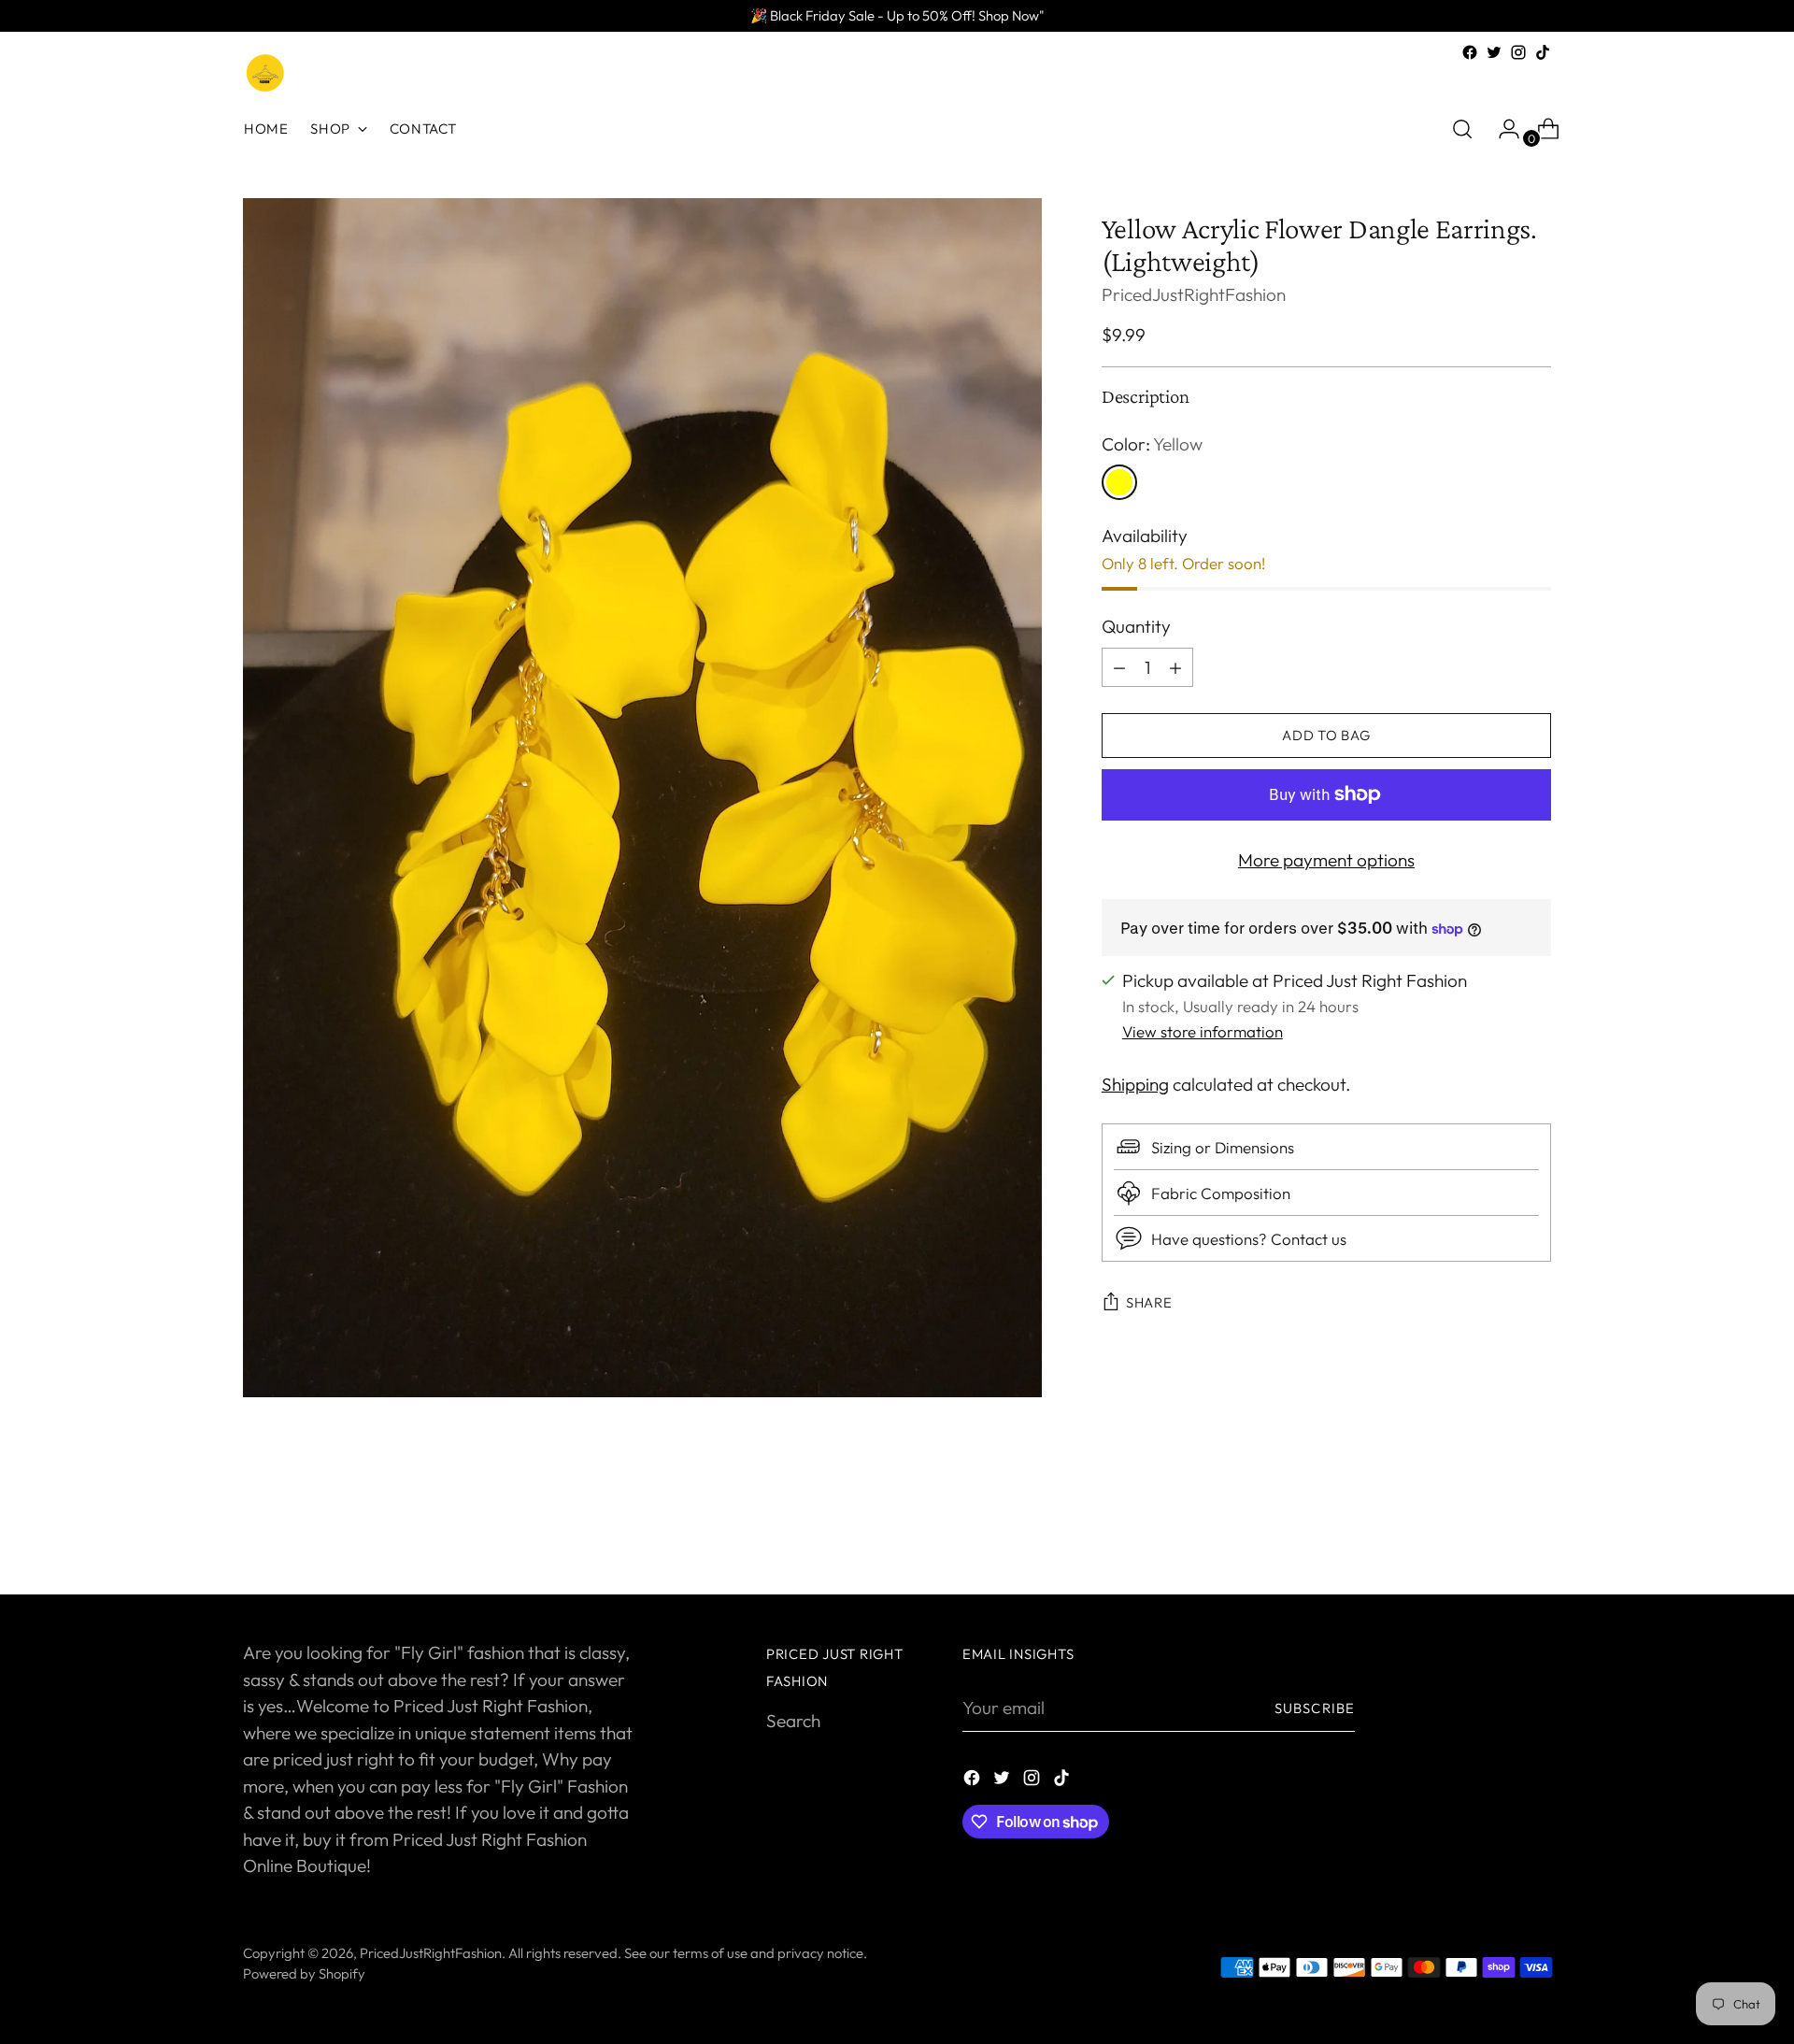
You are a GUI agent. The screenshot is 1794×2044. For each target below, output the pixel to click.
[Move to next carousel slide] (1535, 1530)
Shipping (1135, 1084)
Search (793, 1721)
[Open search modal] (1462, 129)
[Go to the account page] (1502, 129)
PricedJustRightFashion (1194, 294)
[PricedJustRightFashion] (266, 74)
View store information (1203, 1031)
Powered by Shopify (304, 1973)
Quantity (1136, 626)
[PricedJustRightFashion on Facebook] (1470, 52)
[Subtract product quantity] (1175, 667)
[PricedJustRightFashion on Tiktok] (1543, 52)
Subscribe (1315, 1708)
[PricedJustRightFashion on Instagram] (1518, 52)
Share (1149, 1303)
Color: (1152, 444)
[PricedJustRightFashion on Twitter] (1494, 52)
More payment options (1326, 860)
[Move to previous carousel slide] (1492, 1531)
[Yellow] (1119, 482)
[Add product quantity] (1119, 667)
